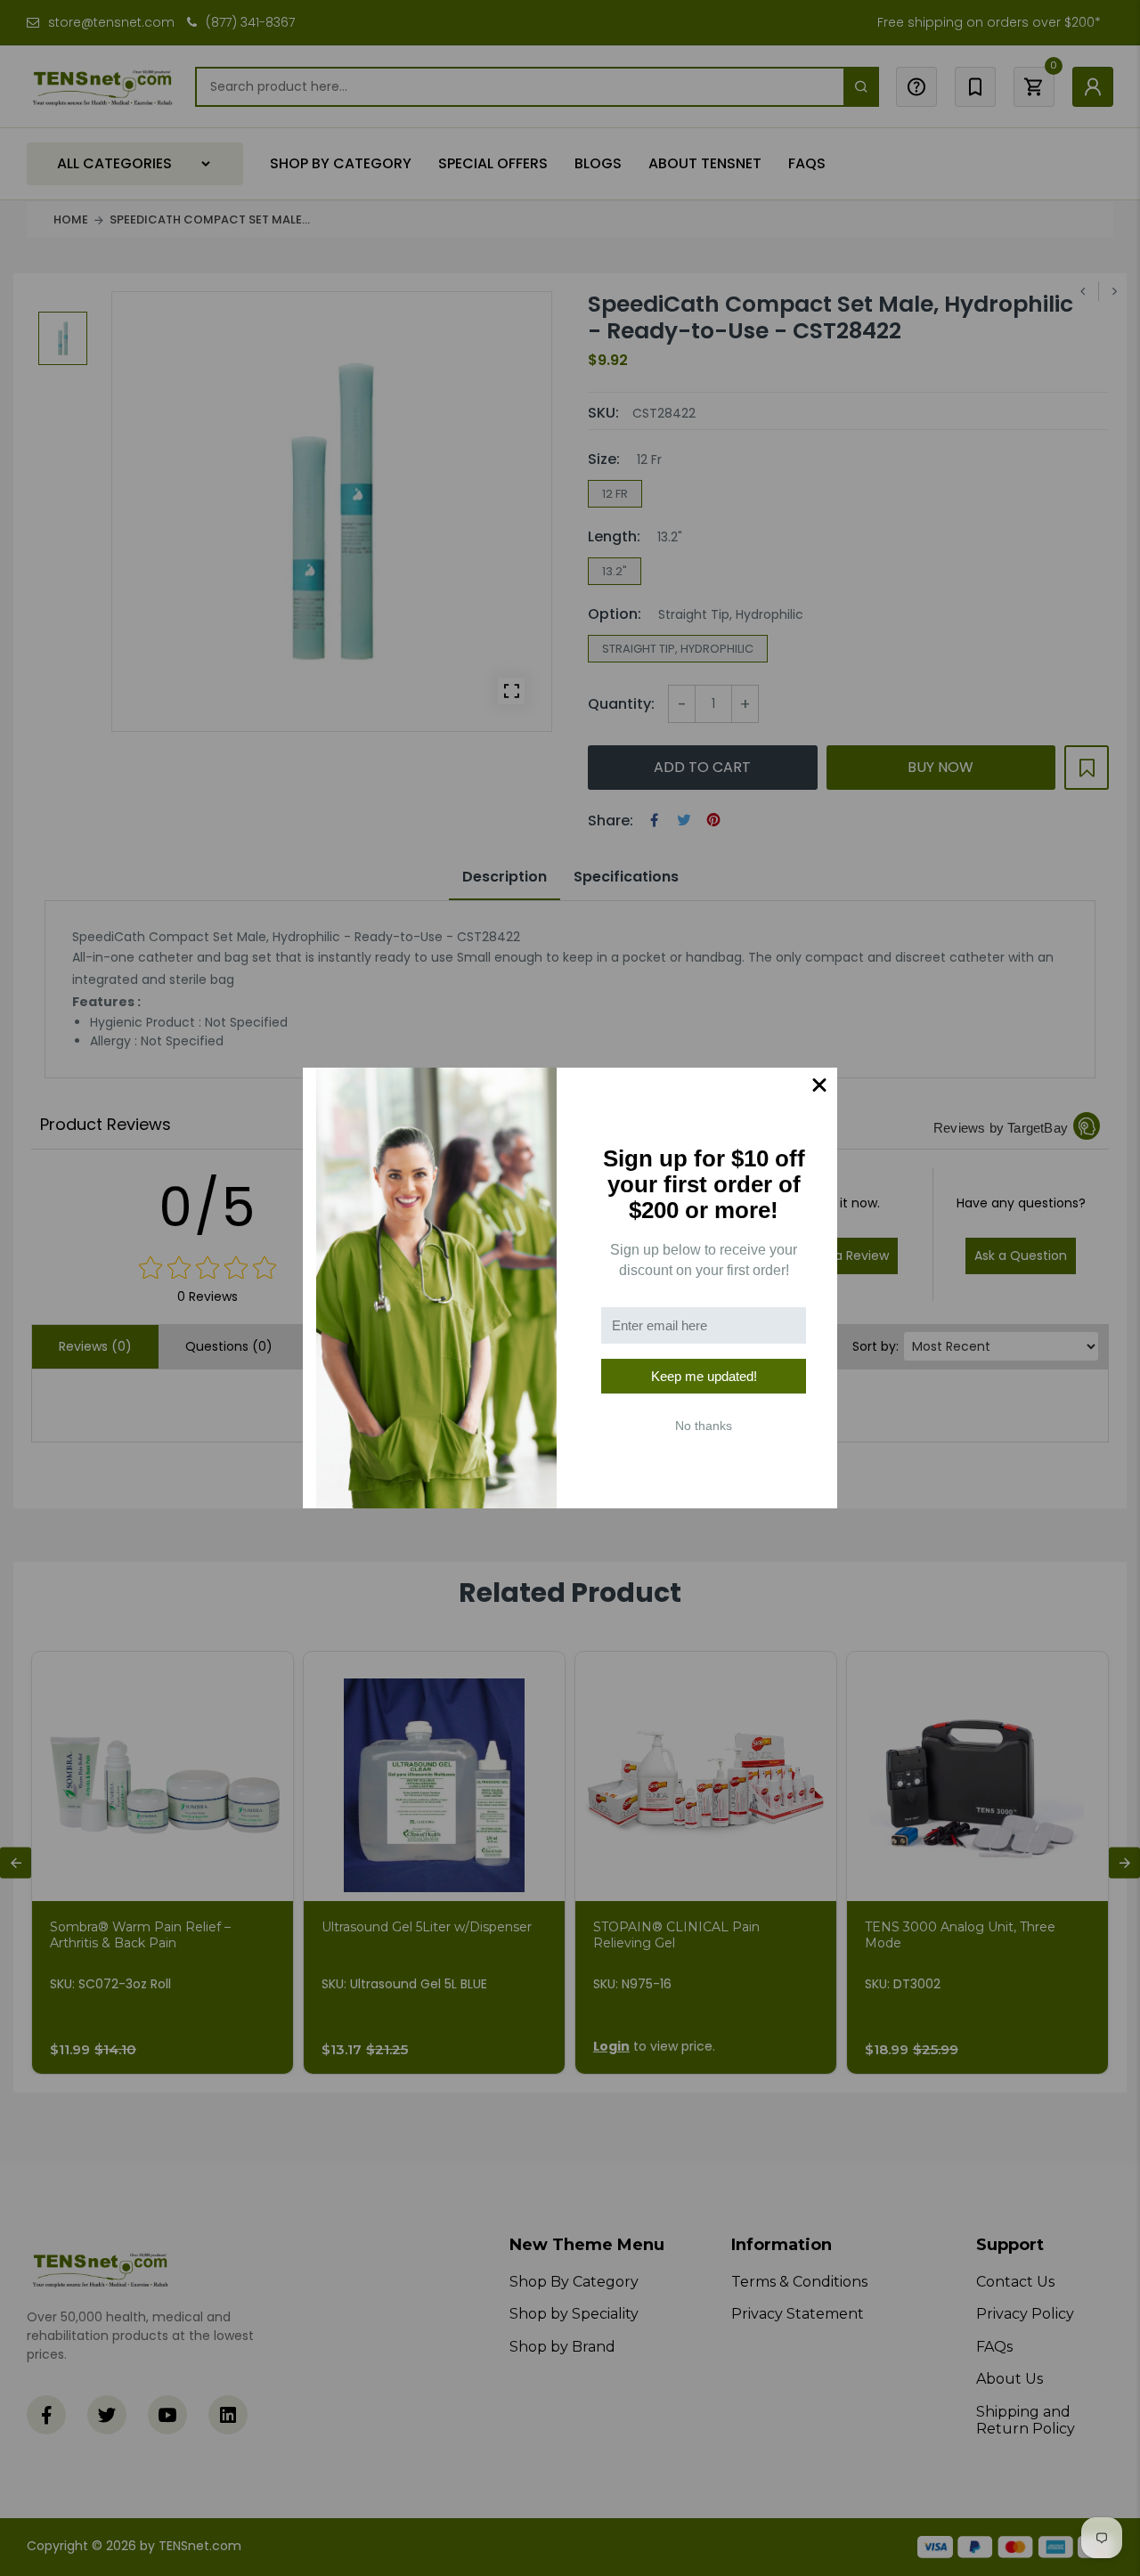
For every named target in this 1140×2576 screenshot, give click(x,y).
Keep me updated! (704, 1376)
